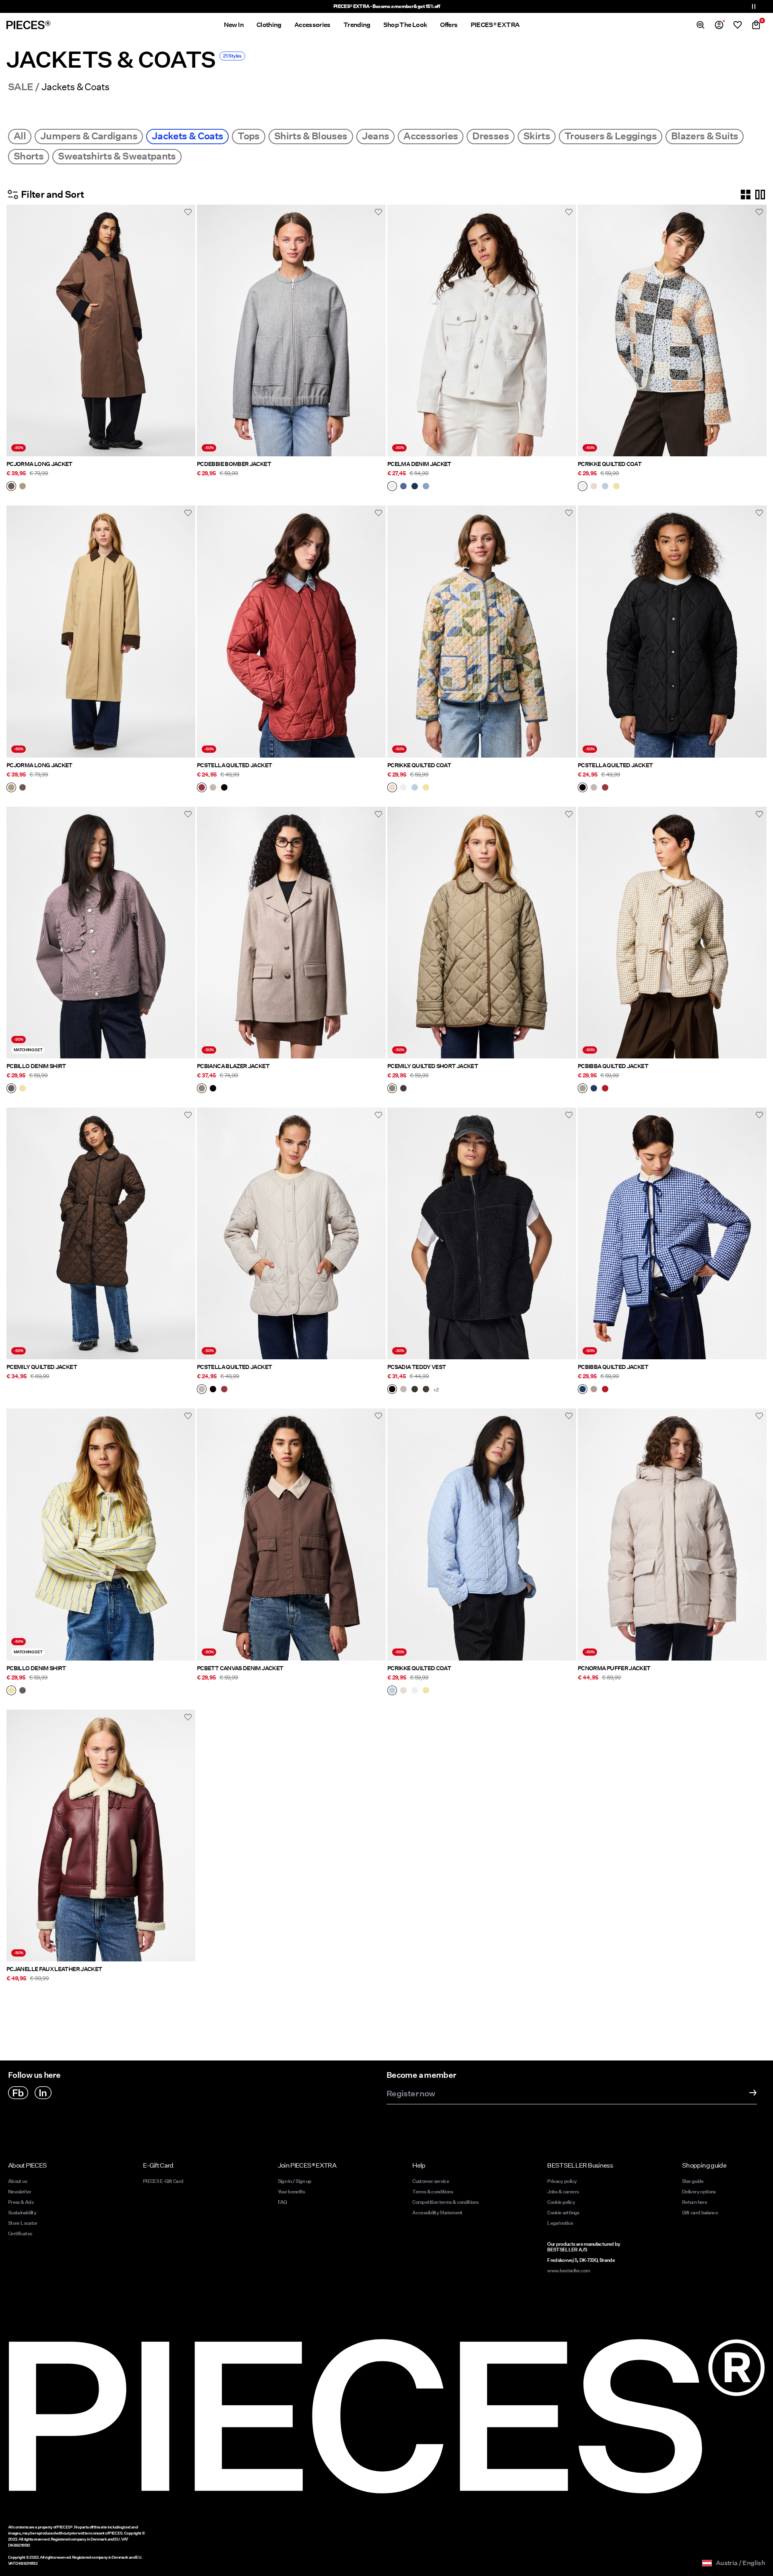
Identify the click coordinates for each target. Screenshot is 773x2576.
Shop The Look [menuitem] (405, 25)
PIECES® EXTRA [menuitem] (495, 25)
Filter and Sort (52, 194)
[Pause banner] (754, 6)
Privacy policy (562, 2181)
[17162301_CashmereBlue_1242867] (605, 487)
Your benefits (291, 2192)
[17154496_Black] (392, 1390)
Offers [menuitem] (449, 25)
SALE (21, 87)
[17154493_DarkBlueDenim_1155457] (415, 487)
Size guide (693, 2181)
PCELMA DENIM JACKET (419, 464)
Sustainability (22, 2213)
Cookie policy (561, 2202)
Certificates (20, 2233)
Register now (411, 2094)
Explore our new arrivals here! (387, 6)
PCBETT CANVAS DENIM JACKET (240, 1668)
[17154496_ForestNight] (415, 1390)
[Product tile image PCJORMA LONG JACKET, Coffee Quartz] (101, 330)
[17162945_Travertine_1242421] (23, 487)
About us (18, 2181)
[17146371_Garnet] (202, 788)
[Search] (701, 25)
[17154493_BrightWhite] (392, 487)
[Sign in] (719, 25)
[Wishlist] (738, 25)
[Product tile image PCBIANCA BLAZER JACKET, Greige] (291, 933)
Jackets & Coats (187, 136)
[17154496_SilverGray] (403, 1390)
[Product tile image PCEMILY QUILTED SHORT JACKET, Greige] (482, 933)
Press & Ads (21, 2202)
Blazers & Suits (705, 136)
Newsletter (20, 2192)
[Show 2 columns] (760, 195)
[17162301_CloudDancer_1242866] (583, 487)
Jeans (376, 136)
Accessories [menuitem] (312, 25)
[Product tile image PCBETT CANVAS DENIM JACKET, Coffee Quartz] (291, 1534)
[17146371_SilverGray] (213, 788)
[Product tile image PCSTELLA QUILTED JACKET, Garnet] (291, 631)
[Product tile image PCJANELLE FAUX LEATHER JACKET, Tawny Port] (101, 1836)
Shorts (29, 156)
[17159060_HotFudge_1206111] (403, 1089)
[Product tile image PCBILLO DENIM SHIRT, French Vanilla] (101, 1534)
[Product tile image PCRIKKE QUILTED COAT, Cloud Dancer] (672, 330)
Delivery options (699, 2192)
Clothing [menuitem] (269, 25)
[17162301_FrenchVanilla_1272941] (616, 487)
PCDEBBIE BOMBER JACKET (234, 464)
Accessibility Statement (438, 2213)
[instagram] (43, 2093)
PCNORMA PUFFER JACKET (614, 1668)
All (20, 136)
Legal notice (560, 2223)
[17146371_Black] (224, 788)
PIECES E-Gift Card (163, 2181)
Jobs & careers (563, 2192)
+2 (436, 1390)
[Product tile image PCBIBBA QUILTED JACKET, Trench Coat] (672, 933)
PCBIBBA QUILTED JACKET (613, 1066)
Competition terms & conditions (445, 2202)
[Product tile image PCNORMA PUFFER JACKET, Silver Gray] (672, 1534)
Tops (248, 136)
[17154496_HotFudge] (426, 1390)
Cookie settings (563, 2213)
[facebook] (18, 2093)
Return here (694, 2202)
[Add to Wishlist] (188, 212)
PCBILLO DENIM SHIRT (36, 1066)
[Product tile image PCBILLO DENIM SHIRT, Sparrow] (101, 933)
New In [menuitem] (234, 25)
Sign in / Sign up (295, 2181)
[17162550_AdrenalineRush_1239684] (605, 1089)
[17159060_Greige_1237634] (392, 1089)
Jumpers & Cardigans (89, 136)
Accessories (431, 136)
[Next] (187, 331)
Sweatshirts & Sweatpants (117, 156)
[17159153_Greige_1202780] (202, 1089)
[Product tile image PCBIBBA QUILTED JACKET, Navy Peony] (672, 1233)
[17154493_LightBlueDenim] (426, 487)
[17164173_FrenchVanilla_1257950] (23, 1089)
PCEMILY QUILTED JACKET (42, 1367)
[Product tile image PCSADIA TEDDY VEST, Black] (482, 1233)
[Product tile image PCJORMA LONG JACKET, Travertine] (101, 631)
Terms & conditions (432, 2192)
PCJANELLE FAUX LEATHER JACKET (54, 1969)
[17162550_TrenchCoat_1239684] (583, 1089)
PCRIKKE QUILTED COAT (610, 464)
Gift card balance (700, 2213)
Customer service (431, 2181)
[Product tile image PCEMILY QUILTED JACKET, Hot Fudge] (101, 1233)
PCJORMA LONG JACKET (39, 464)
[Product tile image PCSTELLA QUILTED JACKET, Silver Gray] (291, 1233)
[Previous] (14, 331)
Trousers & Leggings (611, 136)
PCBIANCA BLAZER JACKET (233, 1066)
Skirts (537, 136)
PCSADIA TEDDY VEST (416, 1367)
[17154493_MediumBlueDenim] (403, 487)
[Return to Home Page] (29, 25)
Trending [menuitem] (357, 25)
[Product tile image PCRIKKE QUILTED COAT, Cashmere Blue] (482, 1534)
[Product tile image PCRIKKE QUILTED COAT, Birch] (482, 631)
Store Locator (23, 2223)
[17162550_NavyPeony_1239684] (594, 1089)
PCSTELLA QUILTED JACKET (234, 765)
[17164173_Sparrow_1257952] (11, 1089)
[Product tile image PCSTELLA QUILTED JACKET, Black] (672, 631)
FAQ (282, 2202)
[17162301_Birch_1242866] (594, 487)
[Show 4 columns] (746, 195)
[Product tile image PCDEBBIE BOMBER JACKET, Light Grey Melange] (291, 330)
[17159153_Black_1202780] (213, 1089)
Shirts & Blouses (311, 136)
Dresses (491, 136)
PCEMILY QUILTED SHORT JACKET (433, 1066)
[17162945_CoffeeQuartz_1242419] (11, 487)
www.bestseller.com (568, 2271)
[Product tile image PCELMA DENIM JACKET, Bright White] (482, 330)
